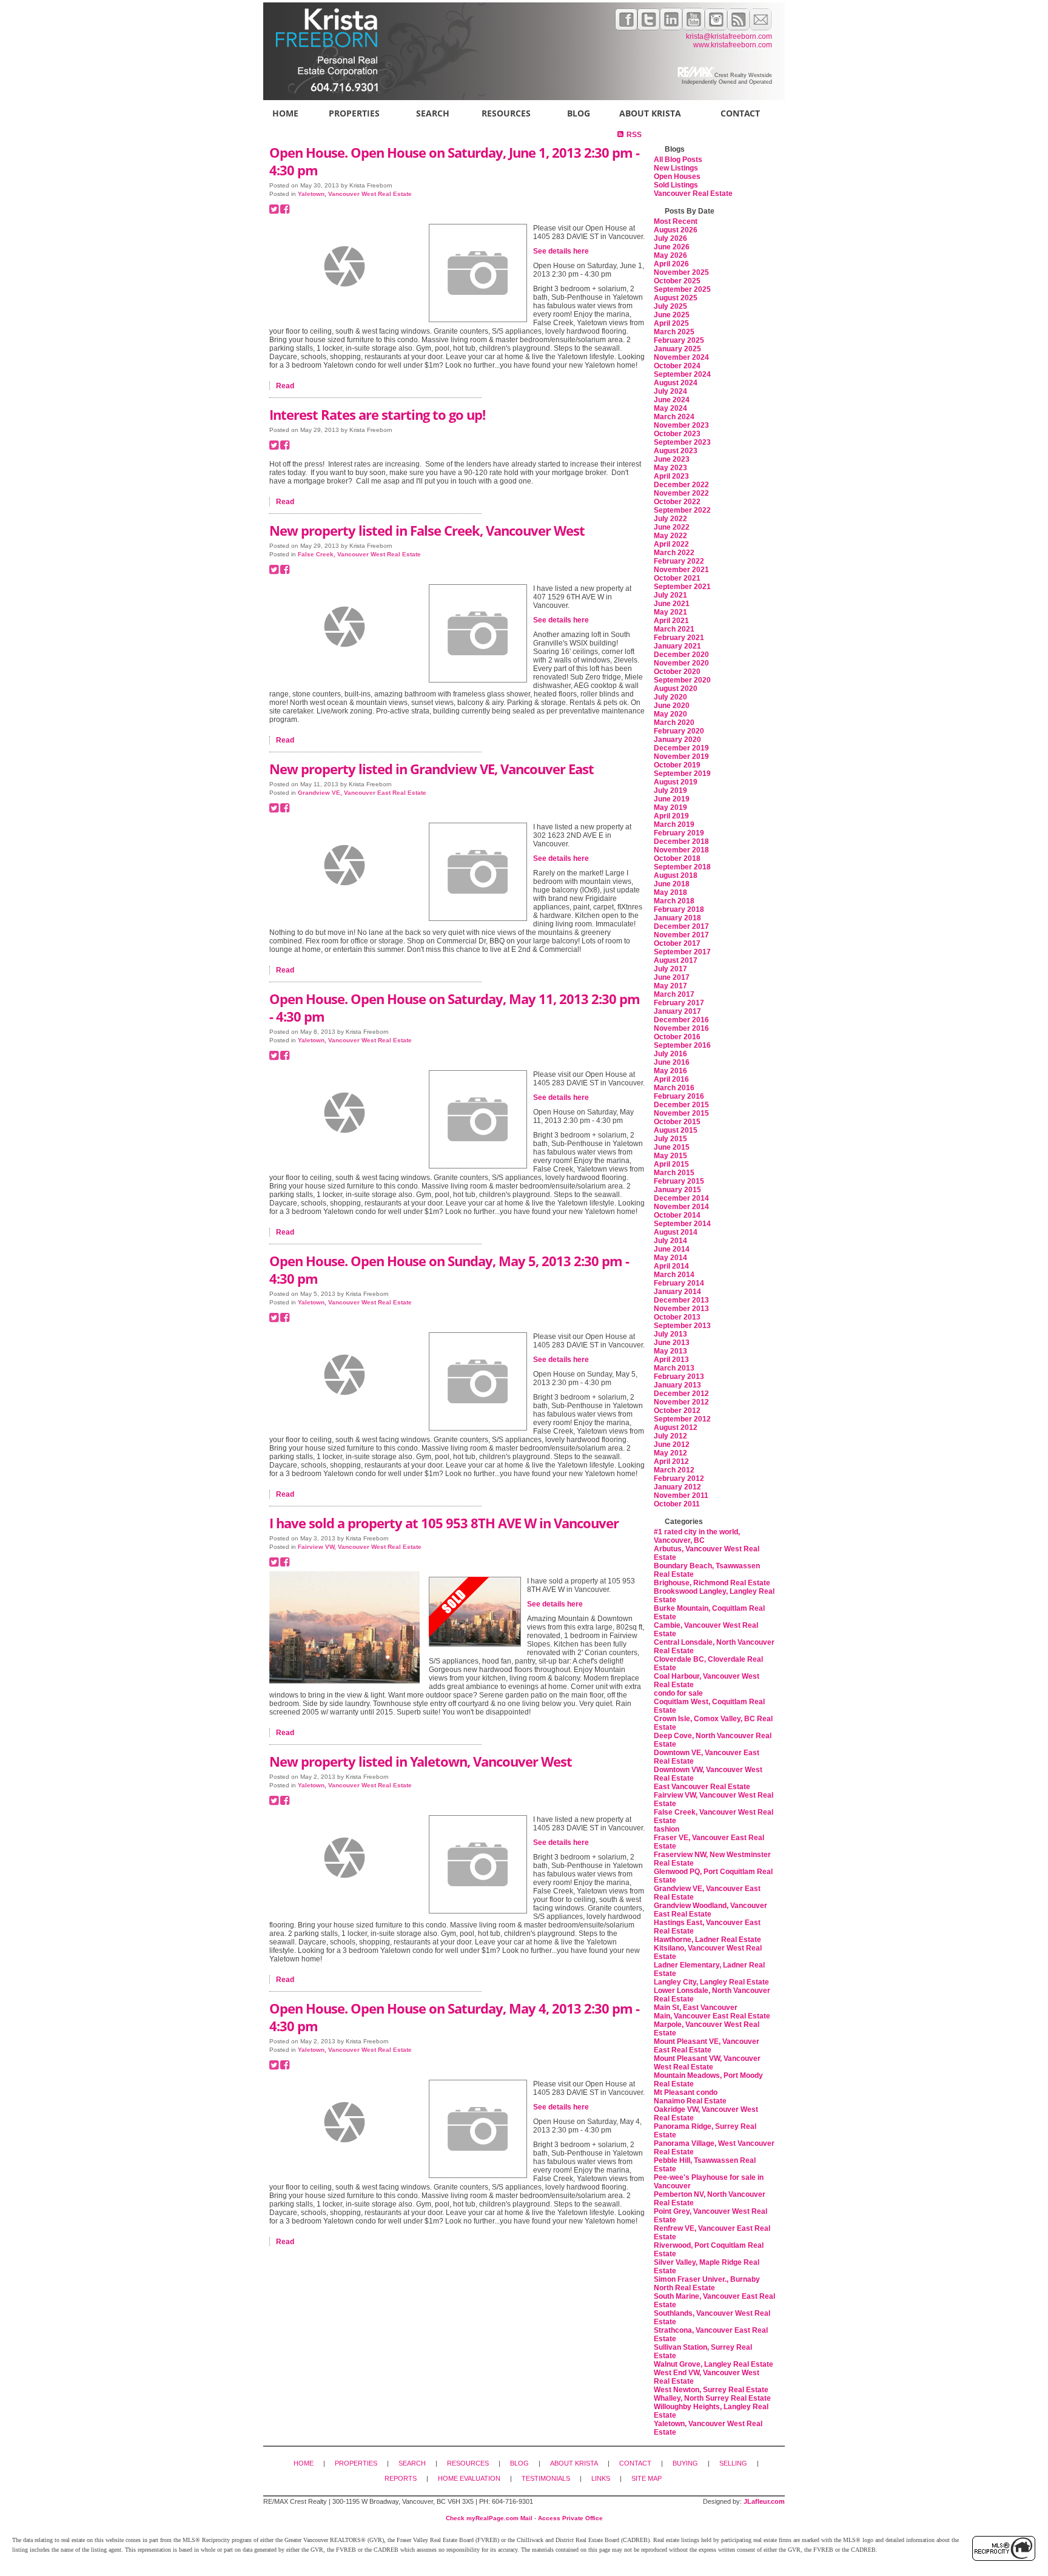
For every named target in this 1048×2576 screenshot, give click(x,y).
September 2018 (682, 867)
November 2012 (681, 1402)
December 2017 (681, 926)
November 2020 (681, 663)
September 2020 (682, 680)
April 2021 (671, 621)
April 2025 (671, 323)
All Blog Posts (678, 160)
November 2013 (681, 1309)
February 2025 (679, 340)
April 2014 (671, 1266)
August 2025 (676, 298)
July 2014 (670, 1241)
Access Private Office (570, 2518)
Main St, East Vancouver (696, 2008)
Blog (579, 113)
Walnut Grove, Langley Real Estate (714, 2364)
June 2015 (672, 1147)
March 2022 (674, 553)
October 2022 (677, 502)
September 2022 (682, 510)
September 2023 (682, 442)
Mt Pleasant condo (686, 2092)
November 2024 (681, 357)
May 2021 (670, 612)
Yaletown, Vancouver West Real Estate (355, 194)
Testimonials (546, 2478)
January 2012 (677, 1487)
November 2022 (681, 493)
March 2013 (674, 1368)
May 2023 (670, 468)
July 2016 (670, 1054)
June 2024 (672, 400)
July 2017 (670, 969)
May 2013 (670, 1351)
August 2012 (676, 1428)
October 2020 (677, 672)
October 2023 (677, 434)
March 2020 (674, 723)
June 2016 (672, 1062)
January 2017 (677, 1011)
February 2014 (679, 1283)
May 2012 (670, 1453)
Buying (685, 2463)
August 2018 (676, 875)
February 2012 (679, 1479)
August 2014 (676, 1232)
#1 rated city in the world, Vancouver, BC (697, 1536)
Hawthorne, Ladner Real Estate (707, 1940)
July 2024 (670, 391)
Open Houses (677, 177)
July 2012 (670, 1436)
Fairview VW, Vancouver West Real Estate (360, 1547)
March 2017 (674, 994)
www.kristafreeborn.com (733, 45)
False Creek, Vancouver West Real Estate (359, 554)
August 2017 (676, 960)
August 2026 (676, 230)
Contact (740, 113)
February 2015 (679, 1181)
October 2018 (677, 858)
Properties (354, 113)
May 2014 (670, 1258)
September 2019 (682, 774)
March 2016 (674, 1088)
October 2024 (677, 366)
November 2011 (681, 1495)
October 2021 (677, 578)
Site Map (647, 2478)
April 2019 (671, 816)
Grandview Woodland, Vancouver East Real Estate (710, 1910)
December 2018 (681, 841)
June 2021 (672, 604)
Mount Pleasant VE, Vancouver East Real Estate (707, 2046)
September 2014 (682, 1224)
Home (285, 113)
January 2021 (677, 646)
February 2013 (679, 1377)
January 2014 (677, 1292)
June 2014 (672, 1249)
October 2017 (677, 943)
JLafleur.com (764, 2501)
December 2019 (681, 748)
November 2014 (681, 1207)
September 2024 (682, 374)
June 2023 (672, 459)
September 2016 (682, 1045)
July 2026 (670, 238)
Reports (401, 2478)
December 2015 (681, 1105)
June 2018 (672, 884)
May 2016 (670, 1071)
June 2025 (672, 315)
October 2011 (677, 1504)
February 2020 (679, 731)
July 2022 (670, 519)
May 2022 (670, 536)
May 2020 (670, 714)
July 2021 (670, 595)
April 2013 (671, 1360)
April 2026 (671, 264)
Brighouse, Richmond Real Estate (712, 1583)
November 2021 (681, 570)
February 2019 (679, 833)
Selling (733, 2463)
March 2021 (674, 629)
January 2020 (677, 740)
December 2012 (681, 1394)
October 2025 (677, 281)
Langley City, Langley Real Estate (711, 1982)
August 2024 (676, 383)
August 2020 (676, 689)
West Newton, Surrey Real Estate (711, 2390)
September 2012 (682, 1419)
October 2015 (677, 1122)
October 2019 (677, 765)
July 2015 (670, 1139)
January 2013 (677, 1385)
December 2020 (681, 655)
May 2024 (670, 408)
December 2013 (681, 1300)
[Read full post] (344, 266)
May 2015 (670, 1156)
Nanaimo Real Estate (690, 2101)
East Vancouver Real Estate (702, 1787)
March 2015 (674, 1173)
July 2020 (670, 697)
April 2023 (671, 476)
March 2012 (674, 1470)
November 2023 (681, 425)
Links (601, 2478)
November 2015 (681, 1113)
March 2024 (674, 417)
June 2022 (672, 527)
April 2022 (671, 544)
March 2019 (674, 824)
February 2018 (679, 909)
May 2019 (670, 808)
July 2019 (670, 791)
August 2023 (676, 451)
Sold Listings (676, 185)
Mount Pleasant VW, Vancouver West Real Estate (707, 2063)
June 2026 (672, 247)
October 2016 (677, 1037)
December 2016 (681, 1020)
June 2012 (672, 1445)
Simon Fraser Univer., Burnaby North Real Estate (707, 2284)
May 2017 (670, 986)
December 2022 (681, 485)
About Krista (650, 113)
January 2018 (677, 918)
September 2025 (682, 289)
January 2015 (677, 1190)
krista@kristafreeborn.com (729, 36)
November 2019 (681, 757)
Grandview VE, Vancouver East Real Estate (362, 793)
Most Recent (676, 221)
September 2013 (682, 1326)
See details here (561, 251)
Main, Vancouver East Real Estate (712, 2016)
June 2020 (672, 706)
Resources (506, 113)
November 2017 (681, 935)
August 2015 (676, 1130)
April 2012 (671, 1462)
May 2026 (670, 255)
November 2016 (681, 1028)
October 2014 (677, 1215)
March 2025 (674, 332)
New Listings (676, 168)
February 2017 (679, 1003)
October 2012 (677, 1411)
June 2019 (672, 799)
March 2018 (674, 901)
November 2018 (681, 850)
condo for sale (678, 1693)
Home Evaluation (469, 2478)
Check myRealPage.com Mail (489, 2518)
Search (433, 113)
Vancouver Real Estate (693, 194)
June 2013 (672, 1343)
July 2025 (670, 306)
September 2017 (682, 952)
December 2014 (681, 1198)
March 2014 (674, 1275)
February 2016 (679, 1096)
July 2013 (670, 1334)
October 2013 (677, 1317)
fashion (667, 1829)
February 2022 (679, 561)
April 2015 (671, 1164)
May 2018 (670, 892)
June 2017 (672, 977)
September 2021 (682, 587)
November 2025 (681, 272)
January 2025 (677, 349)
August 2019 (676, 782)
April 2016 (671, 1079)
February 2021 (679, 638)
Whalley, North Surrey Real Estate (712, 2398)
